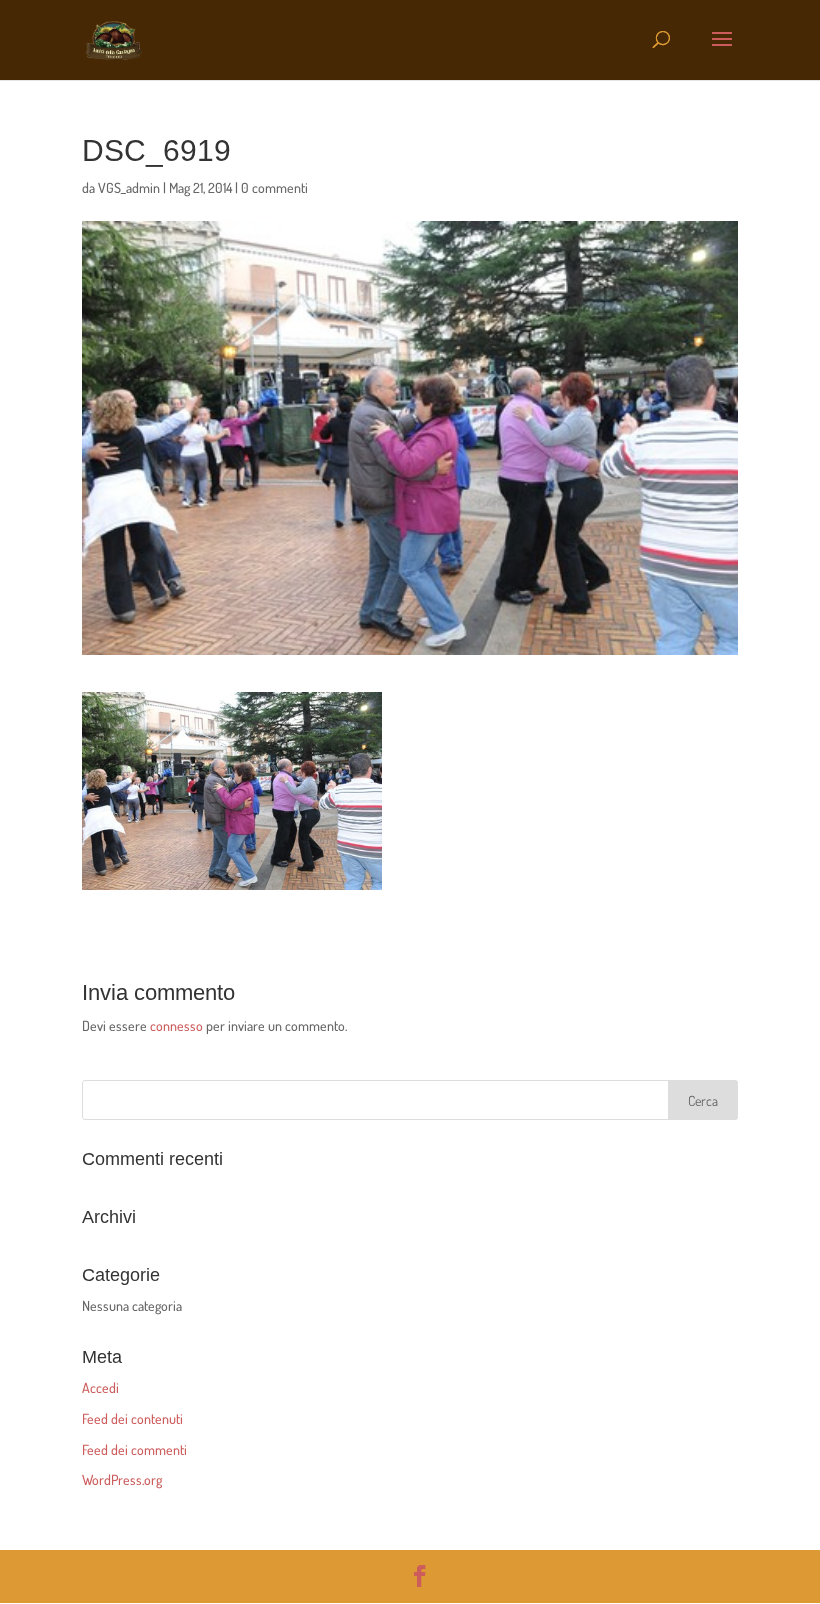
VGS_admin (129, 187)
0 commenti (274, 187)
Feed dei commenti (134, 1449)
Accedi (100, 1387)
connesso (176, 1025)
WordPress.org (122, 1479)
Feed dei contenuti (132, 1418)
